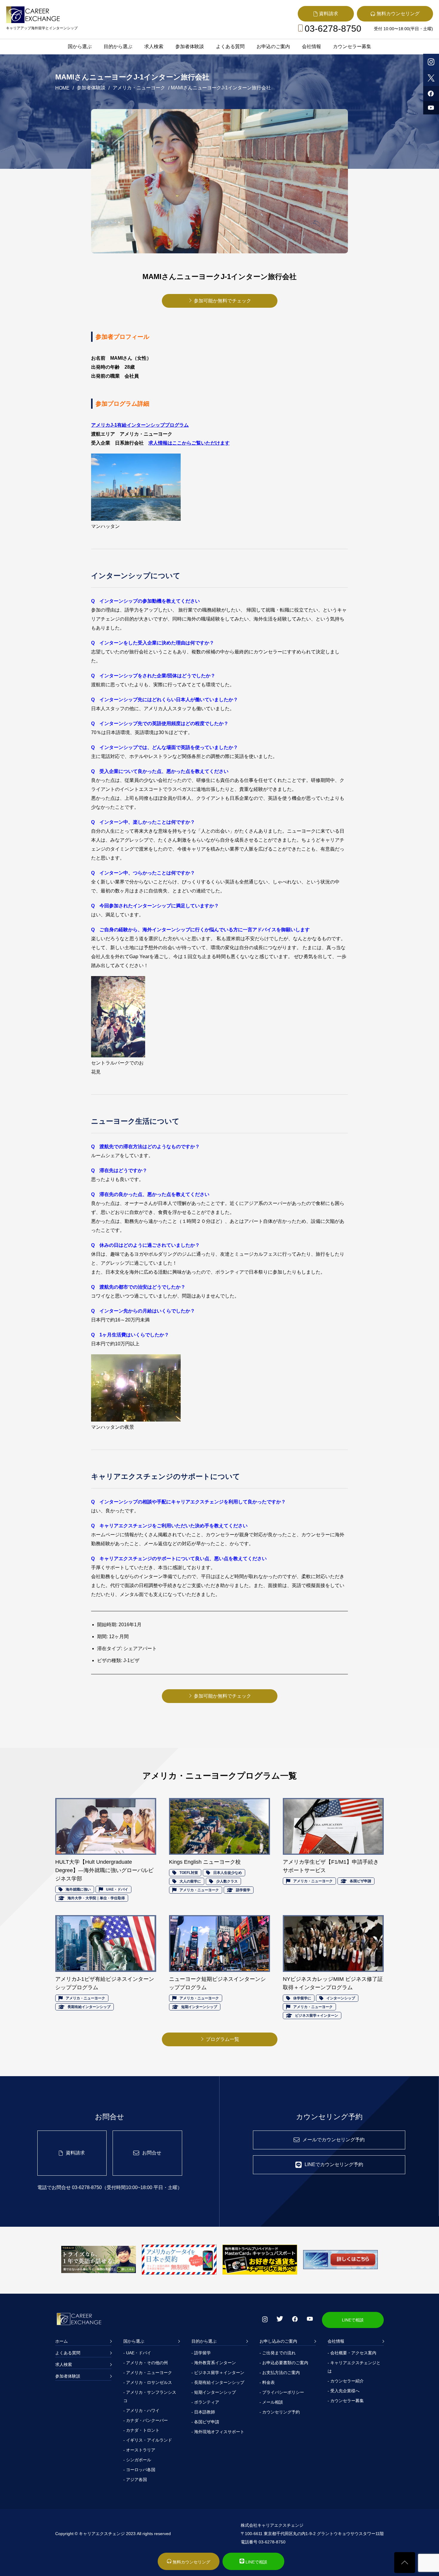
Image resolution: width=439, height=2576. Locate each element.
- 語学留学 (201, 2353)
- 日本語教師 (203, 2412)
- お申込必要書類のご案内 (284, 2363)
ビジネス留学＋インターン (317, 2016)
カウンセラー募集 (352, 46)
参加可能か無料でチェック (222, 301)
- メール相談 (271, 2402)
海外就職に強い (78, 1889)
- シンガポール (137, 2460)
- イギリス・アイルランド (148, 2440)
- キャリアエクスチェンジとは (354, 2367)
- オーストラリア (139, 2450)
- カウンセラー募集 (346, 2401)
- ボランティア (205, 2402)
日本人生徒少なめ (228, 1873)
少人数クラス (227, 1881)
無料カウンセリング (191, 2562)
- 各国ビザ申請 (205, 2422)
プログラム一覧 (222, 2039)
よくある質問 (230, 46)
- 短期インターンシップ (214, 2392)
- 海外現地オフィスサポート (218, 2432)
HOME (62, 88)
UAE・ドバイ (117, 1889)
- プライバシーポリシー (282, 2392)
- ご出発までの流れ (278, 2353)
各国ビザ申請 (360, 1881)
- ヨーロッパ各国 (139, 2470)
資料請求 (75, 2153)
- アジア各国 (135, 2479)
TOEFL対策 (189, 1873)
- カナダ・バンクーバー (146, 2420)
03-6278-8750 (333, 29)
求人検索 (154, 46)
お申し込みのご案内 (278, 2341)
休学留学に (302, 1998)
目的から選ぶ (118, 46)
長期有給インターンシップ (89, 2007)
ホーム (62, 2341)
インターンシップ (341, 1998)
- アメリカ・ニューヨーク (148, 2373)
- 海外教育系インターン (214, 2363)
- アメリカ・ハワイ (141, 2410)
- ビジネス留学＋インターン (218, 2373)
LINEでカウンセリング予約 (334, 2164)
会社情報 (311, 46)
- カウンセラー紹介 (346, 2381)
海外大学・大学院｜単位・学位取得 (96, 1898)
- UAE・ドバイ (137, 2353)
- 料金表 (267, 2382)
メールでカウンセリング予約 (334, 2140)
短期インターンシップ (199, 2007)
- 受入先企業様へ (344, 2391)
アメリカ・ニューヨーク (139, 88)
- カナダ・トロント (141, 2430)
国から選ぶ (80, 46)
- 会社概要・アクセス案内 (352, 2353)
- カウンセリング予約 (280, 2412)
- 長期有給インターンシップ (218, 2382)
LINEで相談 (353, 2320)
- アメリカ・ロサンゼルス (148, 2382)
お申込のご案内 (273, 46)
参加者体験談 (190, 46)
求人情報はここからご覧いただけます (189, 443)
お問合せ (152, 2153)
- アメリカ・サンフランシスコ (150, 2396)
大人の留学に (190, 1881)
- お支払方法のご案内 (280, 2373)
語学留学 (243, 1890)
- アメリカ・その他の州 (146, 2363)
